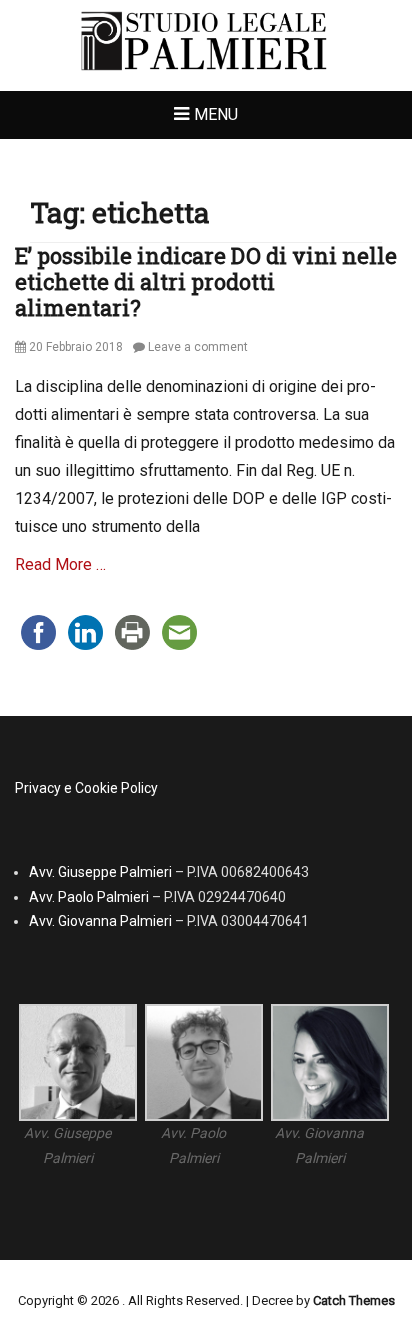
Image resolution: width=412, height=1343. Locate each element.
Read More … (60, 564)
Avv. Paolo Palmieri (89, 897)
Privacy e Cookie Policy (86, 788)
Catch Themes (354, 1300)
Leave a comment (198, 347)
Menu (216, 114)
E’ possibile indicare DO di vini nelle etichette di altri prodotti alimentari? (206, 282)
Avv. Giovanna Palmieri (100, 921)
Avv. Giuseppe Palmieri (100, 872)
